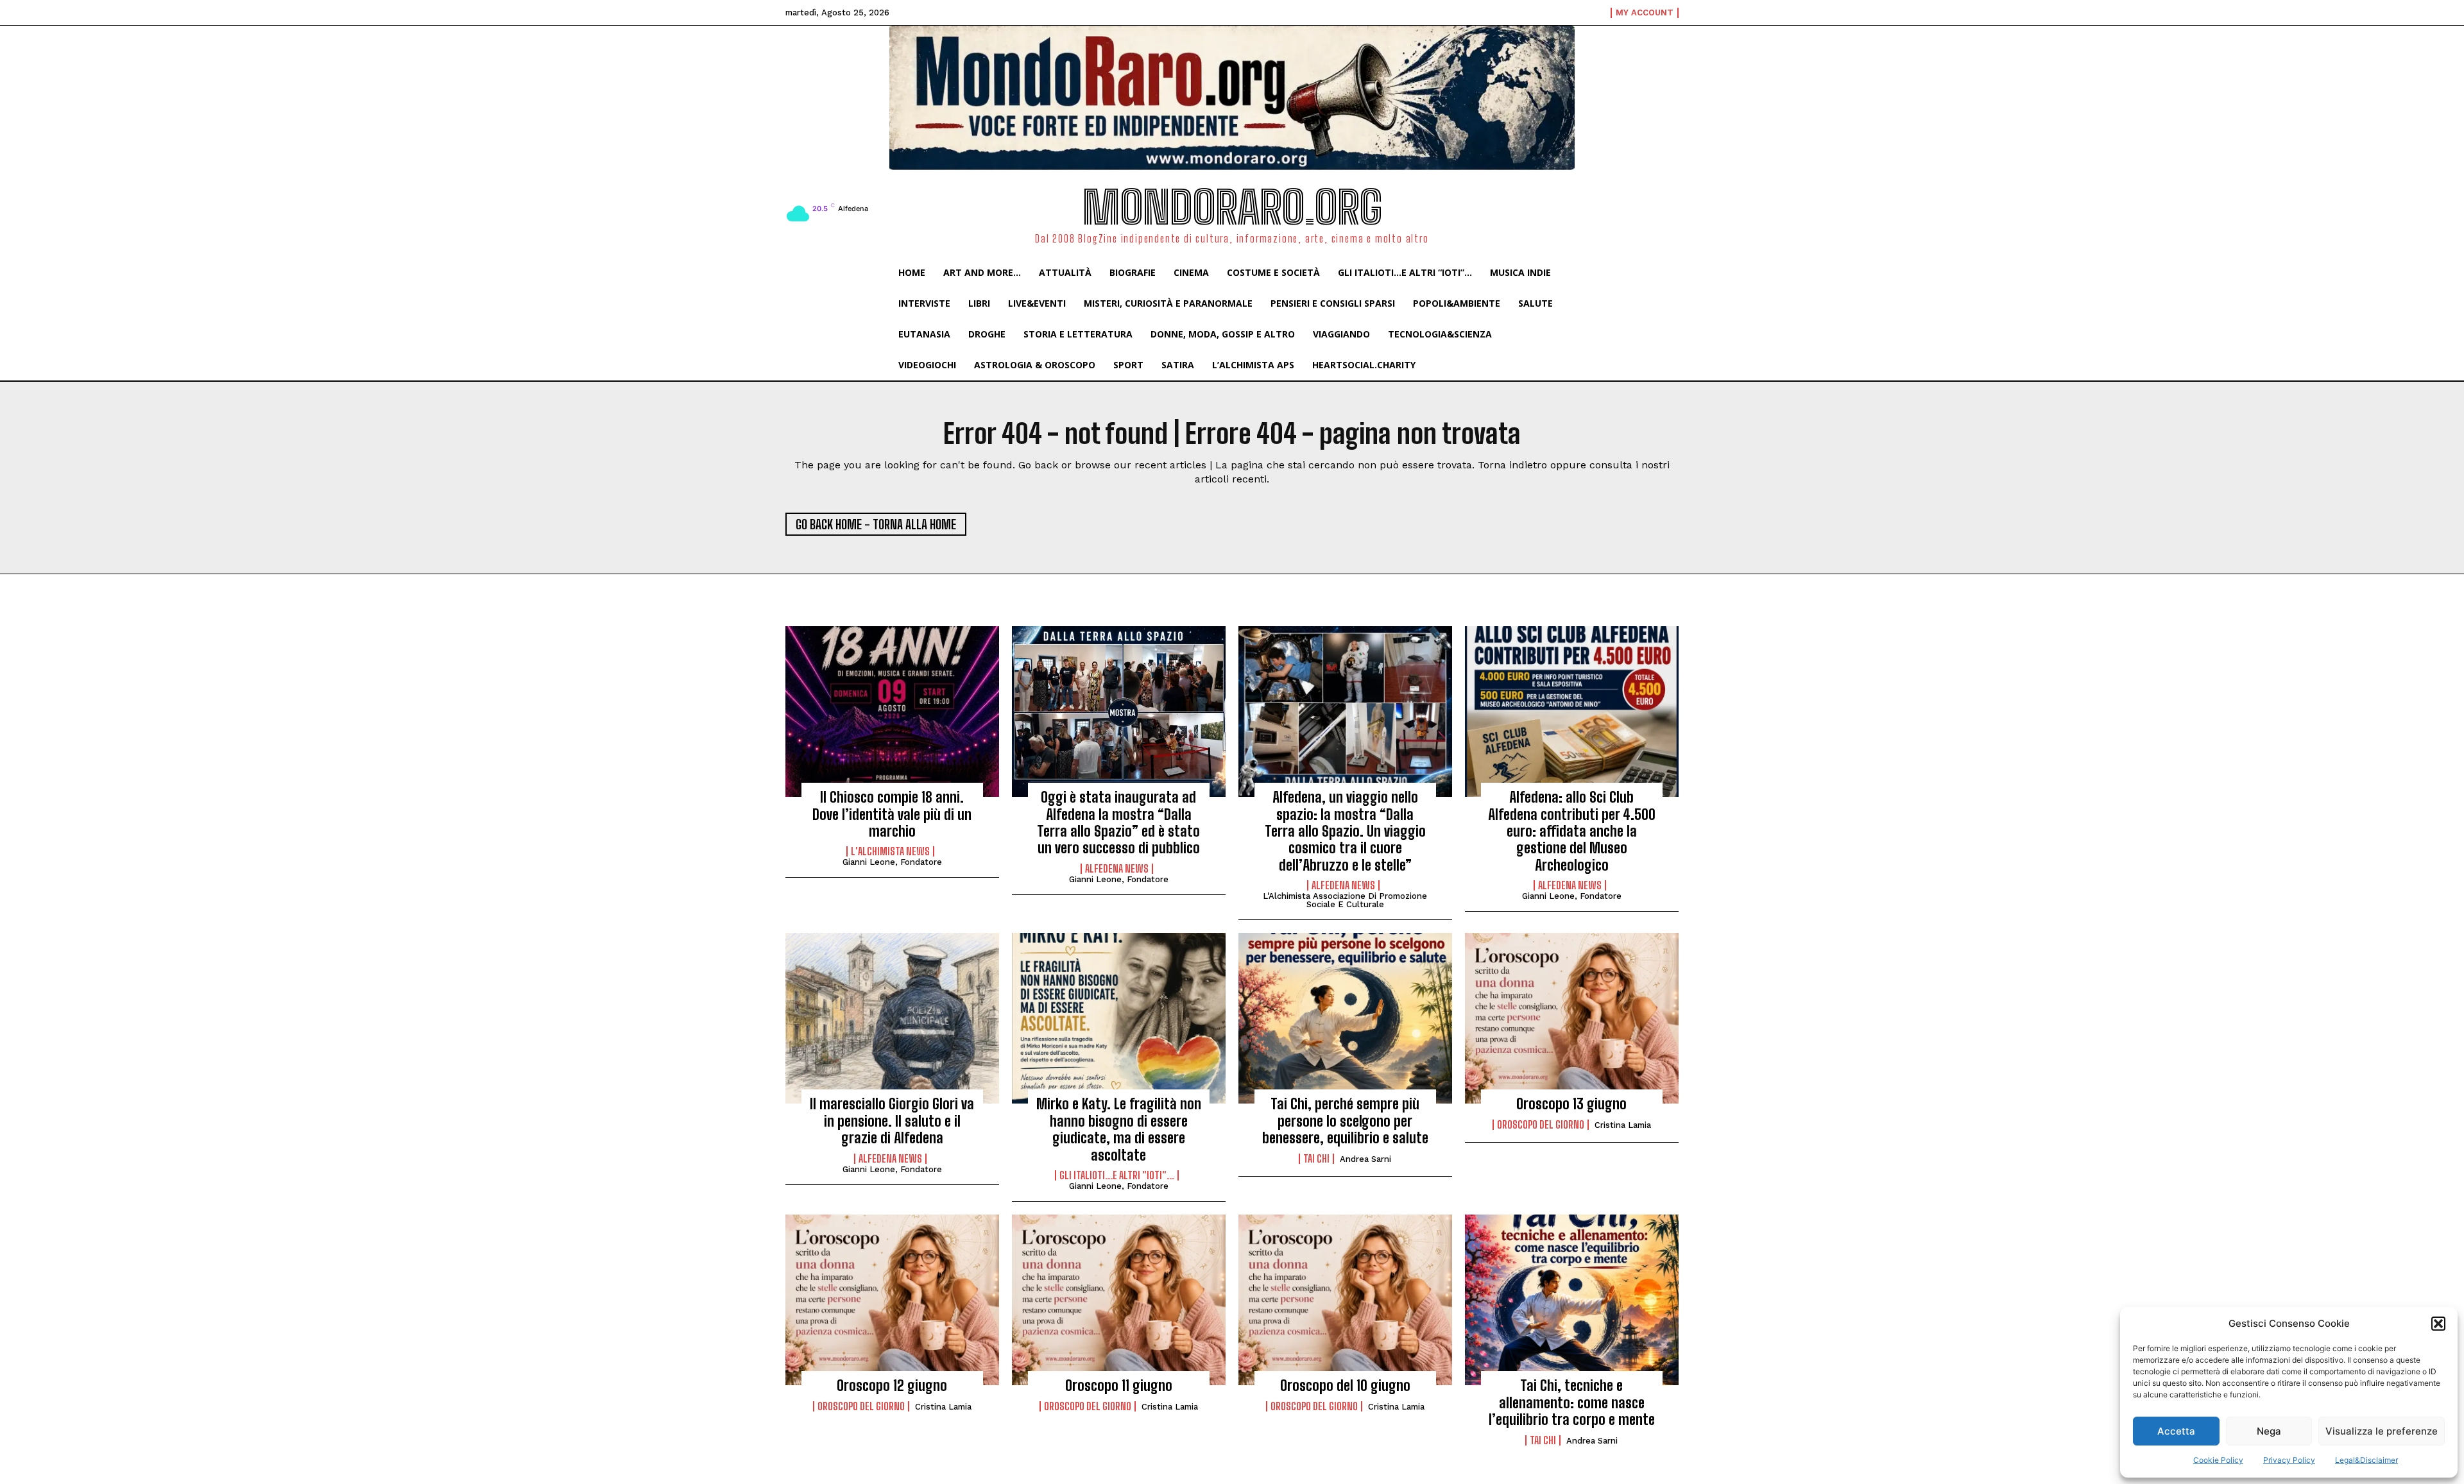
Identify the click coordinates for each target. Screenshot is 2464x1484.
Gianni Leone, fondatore (892, 862)
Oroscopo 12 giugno (892, 1386)
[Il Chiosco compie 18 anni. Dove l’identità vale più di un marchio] (892, 712)
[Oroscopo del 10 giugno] (1345, 1300)
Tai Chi (1316, 1159)
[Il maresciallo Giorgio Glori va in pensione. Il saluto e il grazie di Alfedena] (892, 1018)
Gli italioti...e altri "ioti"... (1117, 1175)
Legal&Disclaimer (2366, 1460)
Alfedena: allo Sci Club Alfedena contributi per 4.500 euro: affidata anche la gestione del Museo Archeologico (1572, 831)
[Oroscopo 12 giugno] (892, 1300)
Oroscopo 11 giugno (1119, 1386)
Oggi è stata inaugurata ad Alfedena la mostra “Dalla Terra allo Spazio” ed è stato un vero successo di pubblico (1118, 823)
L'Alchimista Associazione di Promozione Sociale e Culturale (1345, 900)
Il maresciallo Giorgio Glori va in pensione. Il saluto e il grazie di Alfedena (892, 1121)
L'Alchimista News (890, 851)
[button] (2438, 1324)
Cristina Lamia (1623, 1125)
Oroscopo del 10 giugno (1345, 1386)
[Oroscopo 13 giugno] (1572, 1018)
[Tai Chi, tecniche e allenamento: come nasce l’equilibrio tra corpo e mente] (1572, 1300)
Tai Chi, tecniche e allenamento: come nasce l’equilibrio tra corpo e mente (1572, 1403)
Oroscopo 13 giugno (1571, 1104)
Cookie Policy (2218, 1460)
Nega (2269, 1431)
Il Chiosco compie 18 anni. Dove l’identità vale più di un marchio (892, 814)
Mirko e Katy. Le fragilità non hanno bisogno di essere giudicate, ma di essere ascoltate (1119, 1129)
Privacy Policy (2289, 1460)
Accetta (2176, 1431)
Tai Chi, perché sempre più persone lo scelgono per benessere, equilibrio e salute (1345, 1121)
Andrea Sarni (1365, 1159)
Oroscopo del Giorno (1541, 1125)
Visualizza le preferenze (2382, 1431)
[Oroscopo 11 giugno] (1119, 1300)
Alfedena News (1117, 869)
